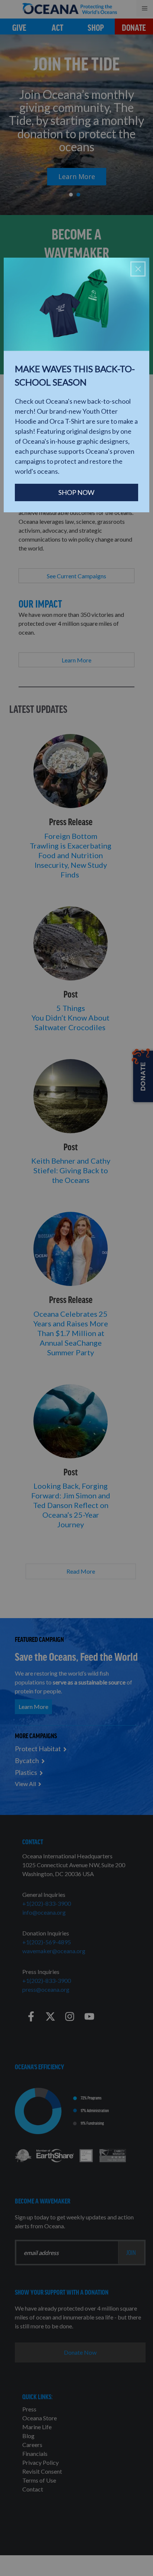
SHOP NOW (76, 492)
